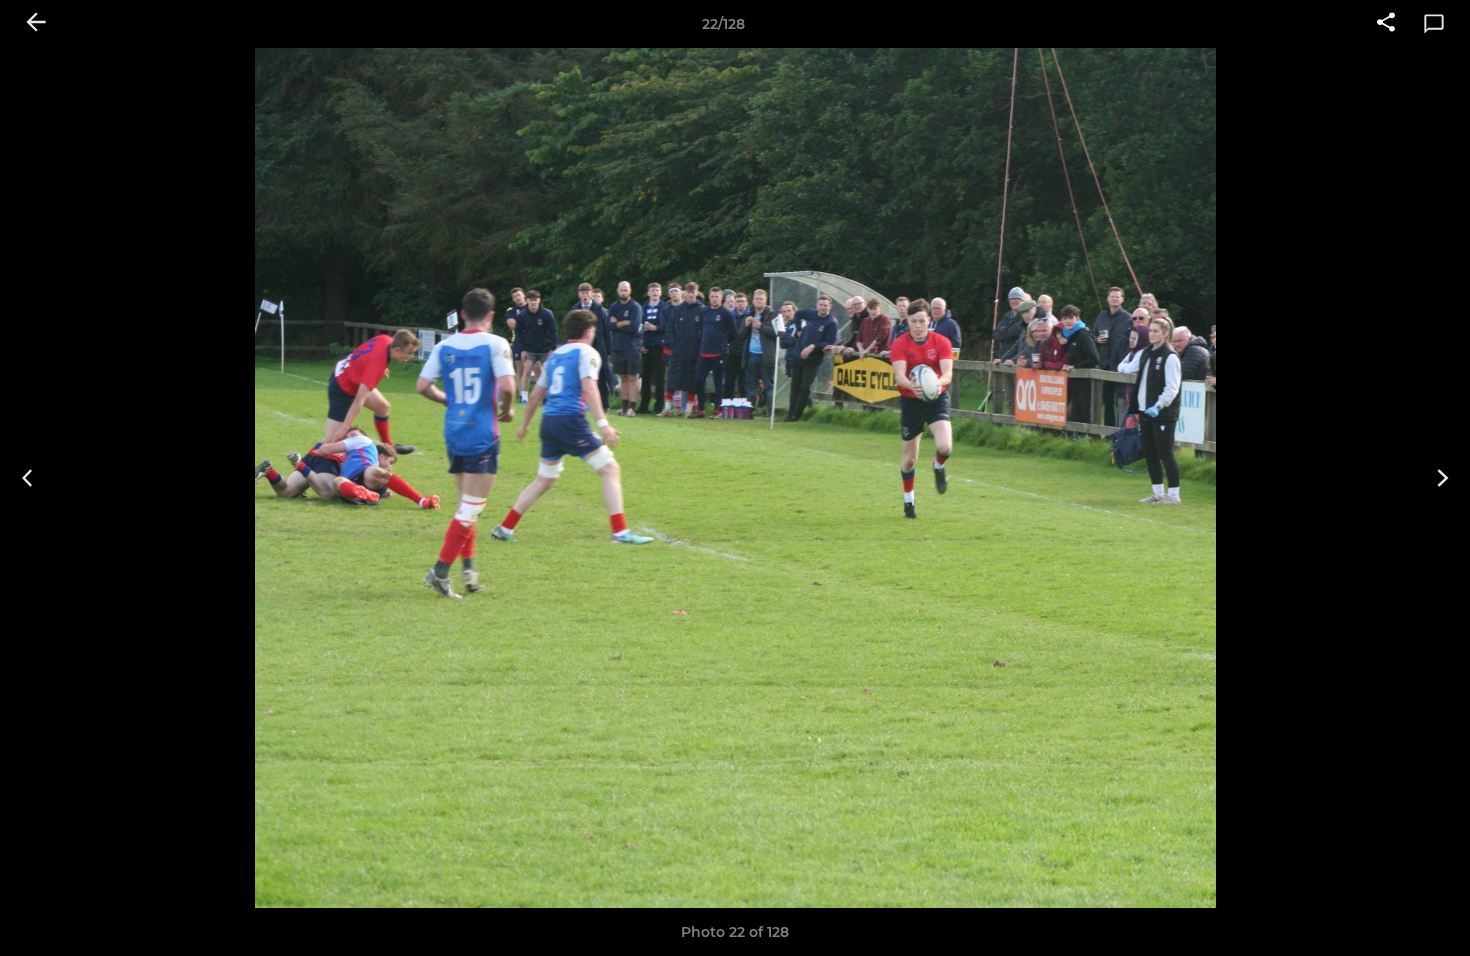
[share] (1386, 24)
